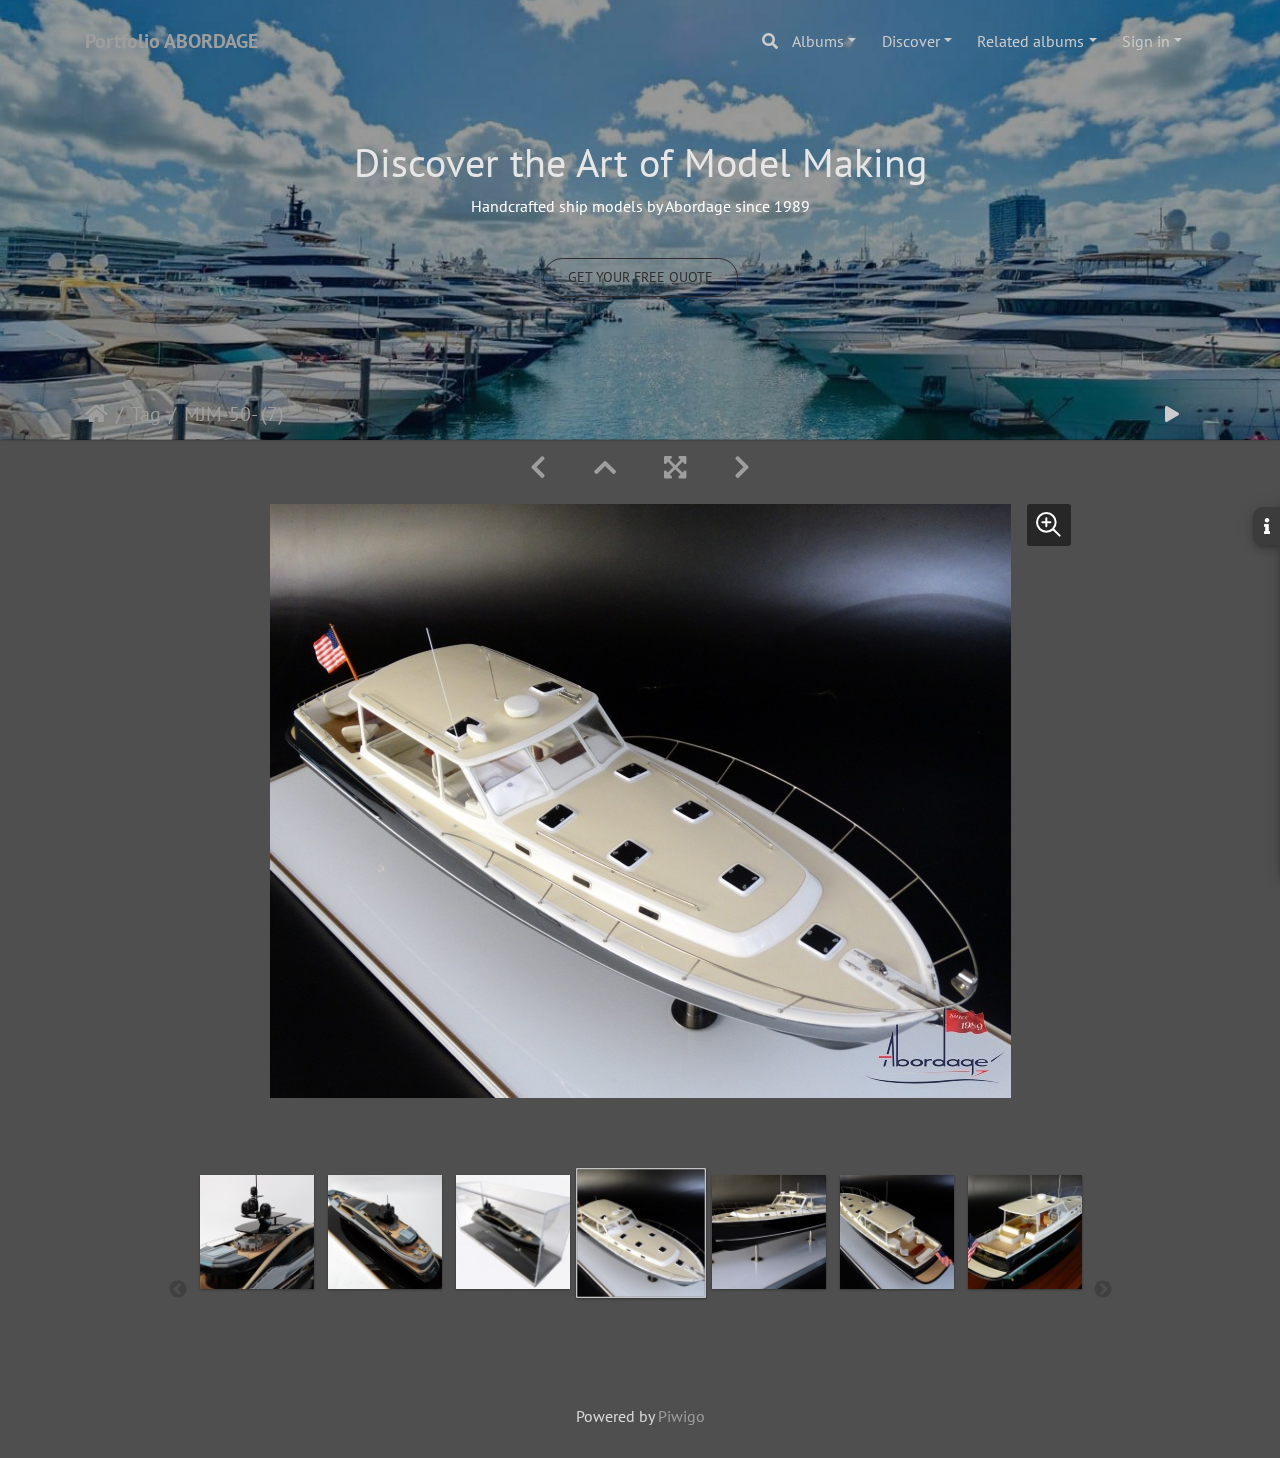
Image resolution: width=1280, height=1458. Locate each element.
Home (96, 414)
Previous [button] (178, 1290)
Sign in (1146, 41)
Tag (146, 414)
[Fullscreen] (675, 467)
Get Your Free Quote (640, 277)
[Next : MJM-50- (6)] (742, 467)
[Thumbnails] (605, 467)
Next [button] (1103, 1290)
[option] (257, 1286)
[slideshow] (1172, 414)
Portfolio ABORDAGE (171, 41)
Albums (818, 41)
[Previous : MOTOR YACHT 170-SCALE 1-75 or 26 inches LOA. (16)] (538, 467)
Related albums (1030, 41)
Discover (911, 41)
